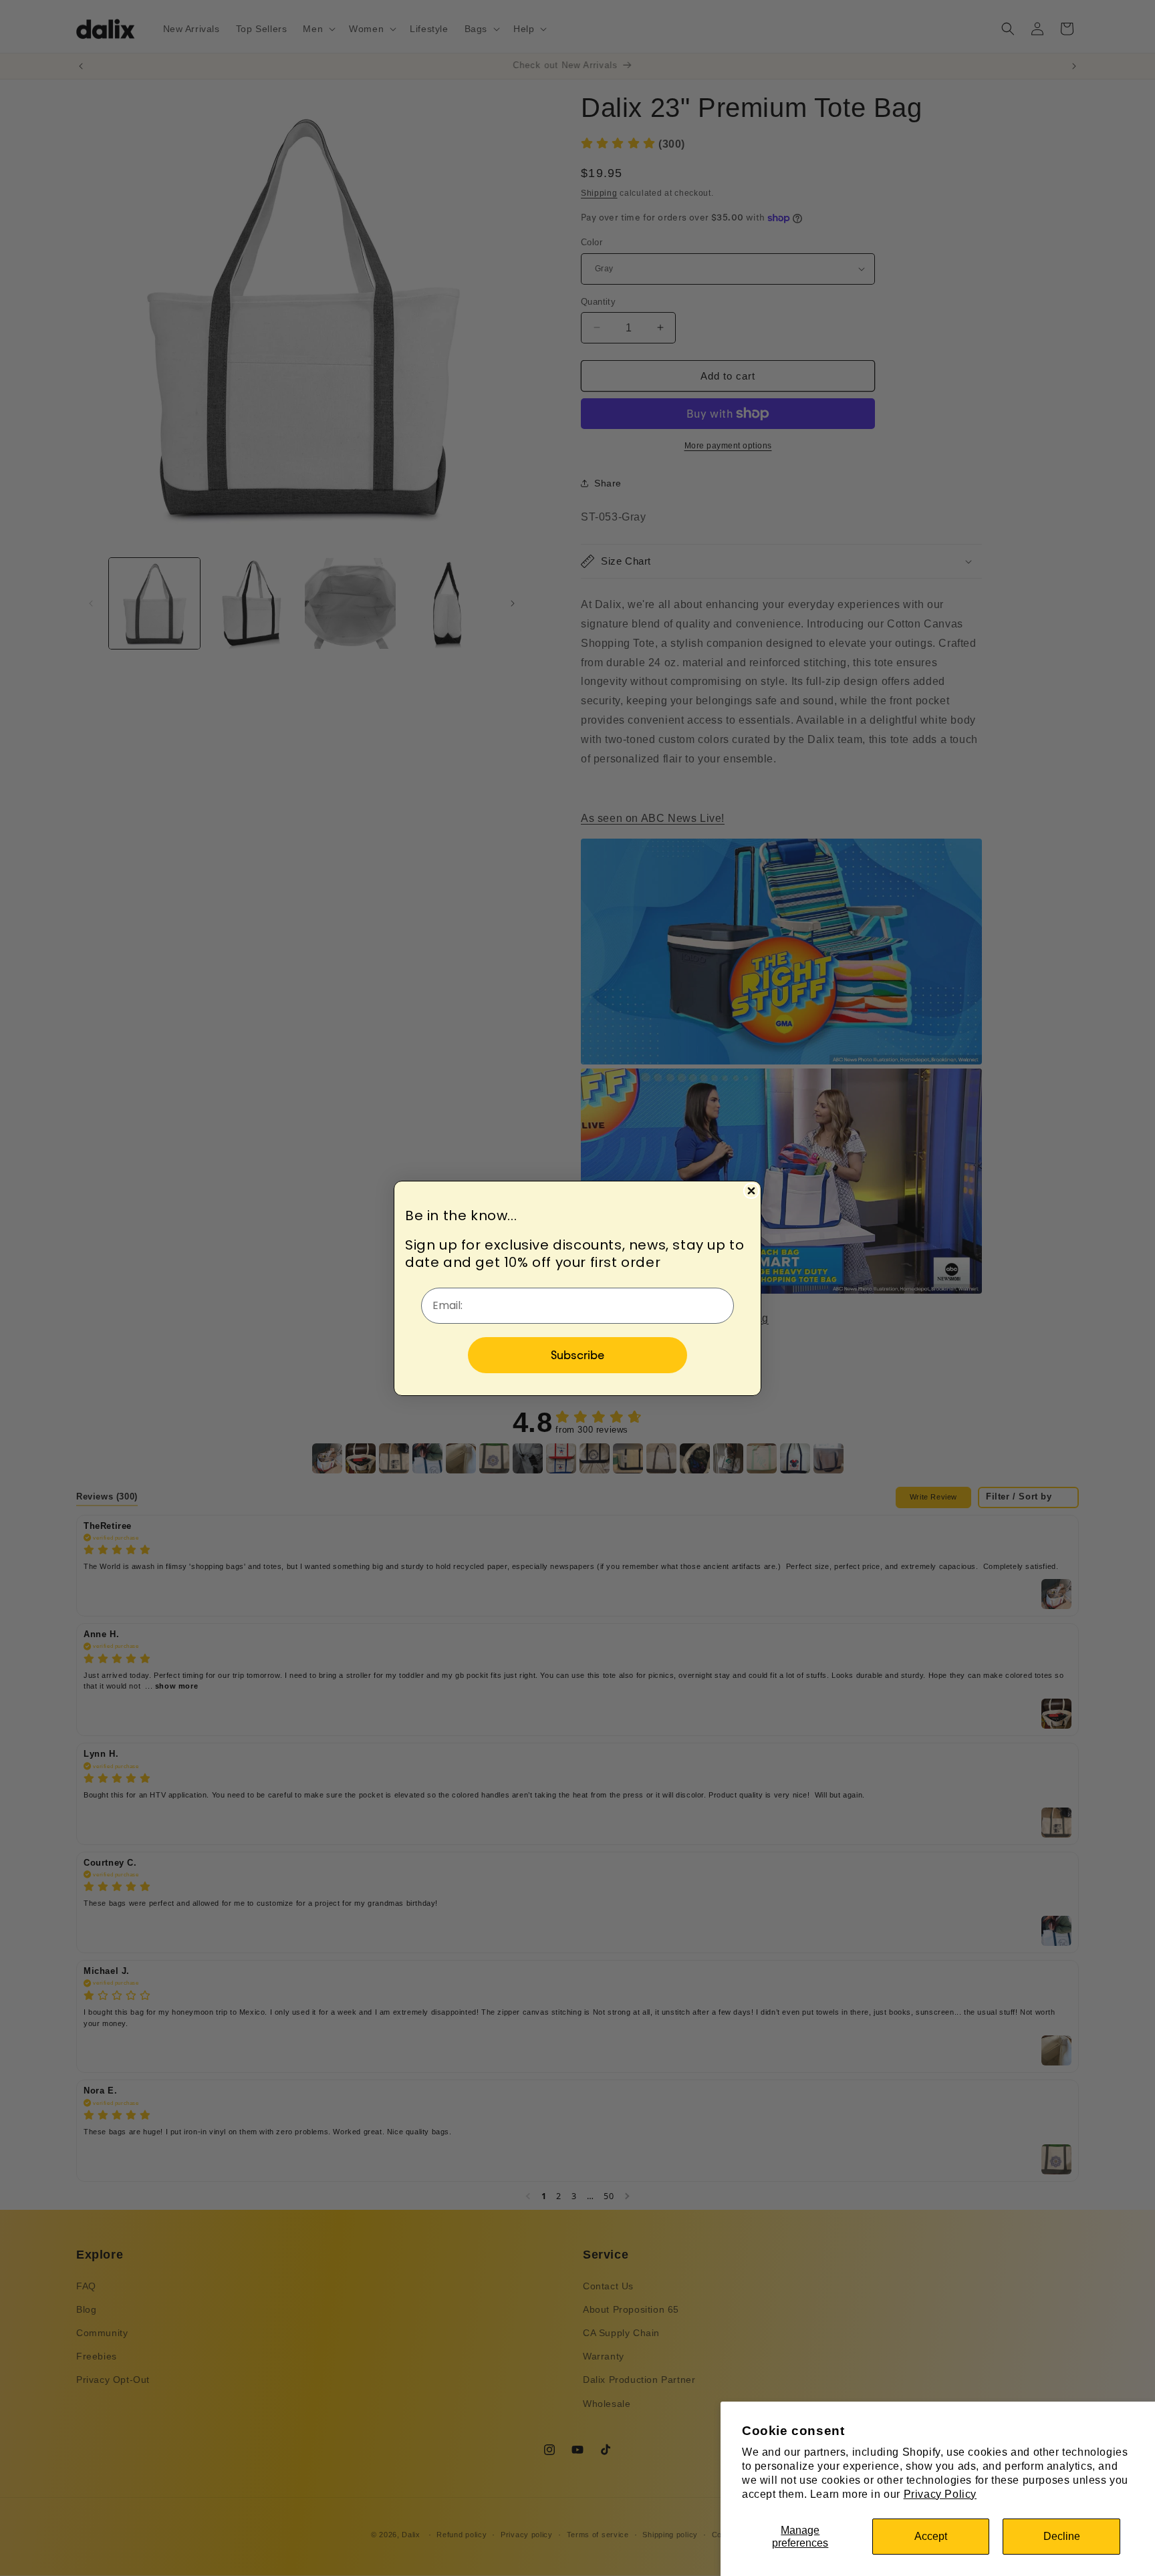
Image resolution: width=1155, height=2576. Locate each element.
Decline (1062, 2536)
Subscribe (577, 1355)
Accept (931, 2536)
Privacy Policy (940, 2494)
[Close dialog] (751, 1191)
